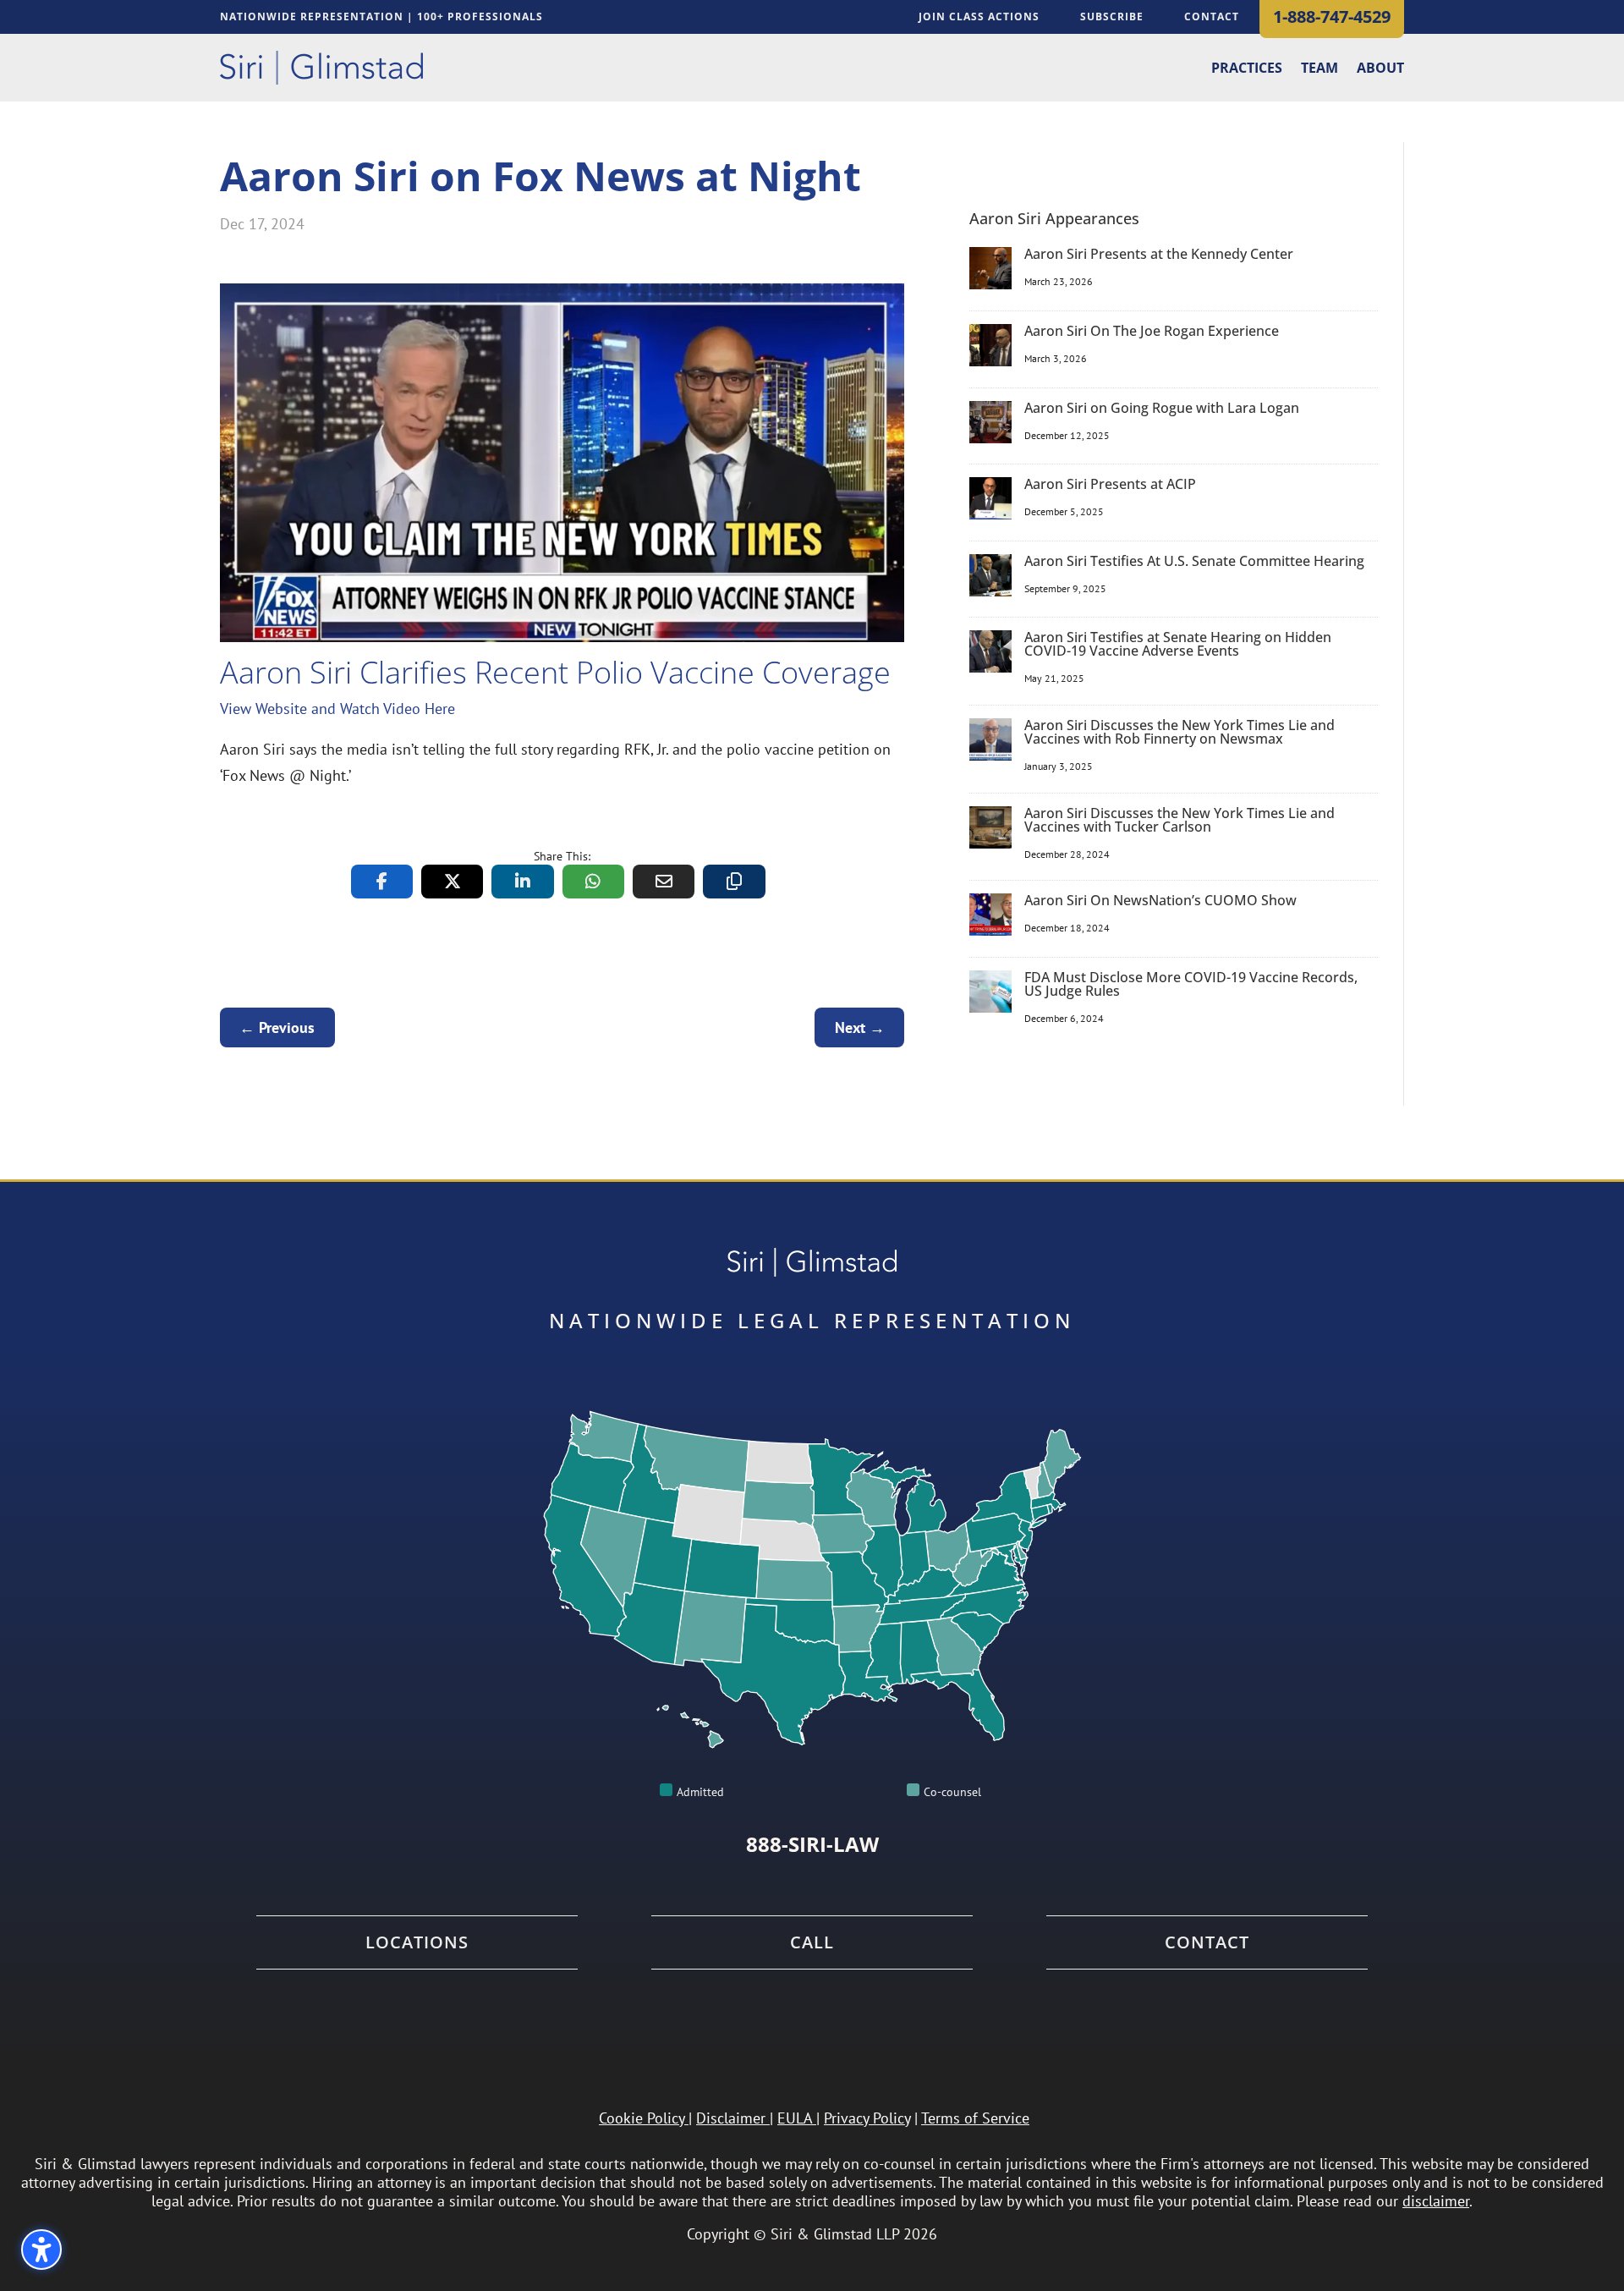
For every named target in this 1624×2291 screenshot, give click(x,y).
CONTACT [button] (1212, 16)
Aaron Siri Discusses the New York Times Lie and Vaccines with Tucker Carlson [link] (1180, 820)
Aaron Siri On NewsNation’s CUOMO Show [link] (1160, 900)
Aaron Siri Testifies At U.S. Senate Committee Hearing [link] (1194, 561)
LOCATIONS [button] (417, 1942)
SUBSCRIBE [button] (1112, 16)
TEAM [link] (1319, 69)
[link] (321, 68)
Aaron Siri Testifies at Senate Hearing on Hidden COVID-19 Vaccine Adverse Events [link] (1178, 644)
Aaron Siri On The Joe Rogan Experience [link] (1152, 331)
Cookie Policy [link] (642, 2118)
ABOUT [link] (1380, 69)
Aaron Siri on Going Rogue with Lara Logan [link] (1162, 408)
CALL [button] (812, 1942)
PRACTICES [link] (1247, 69)
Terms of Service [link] (975, 2118)
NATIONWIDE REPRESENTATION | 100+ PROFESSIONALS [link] (381, 17)
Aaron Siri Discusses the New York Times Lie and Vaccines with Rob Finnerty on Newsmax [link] (1180, 732)
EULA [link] (795, 2118)
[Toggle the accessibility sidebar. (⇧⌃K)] (41, 2250)
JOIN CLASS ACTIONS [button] (979, 16)
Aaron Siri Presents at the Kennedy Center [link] (1159, 254)
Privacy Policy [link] (867, 2118)
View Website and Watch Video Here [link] (337, 709)
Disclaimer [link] (731, 2118)
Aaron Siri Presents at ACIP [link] (1110, 484)
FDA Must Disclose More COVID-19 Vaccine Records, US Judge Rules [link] (1191, 984)
